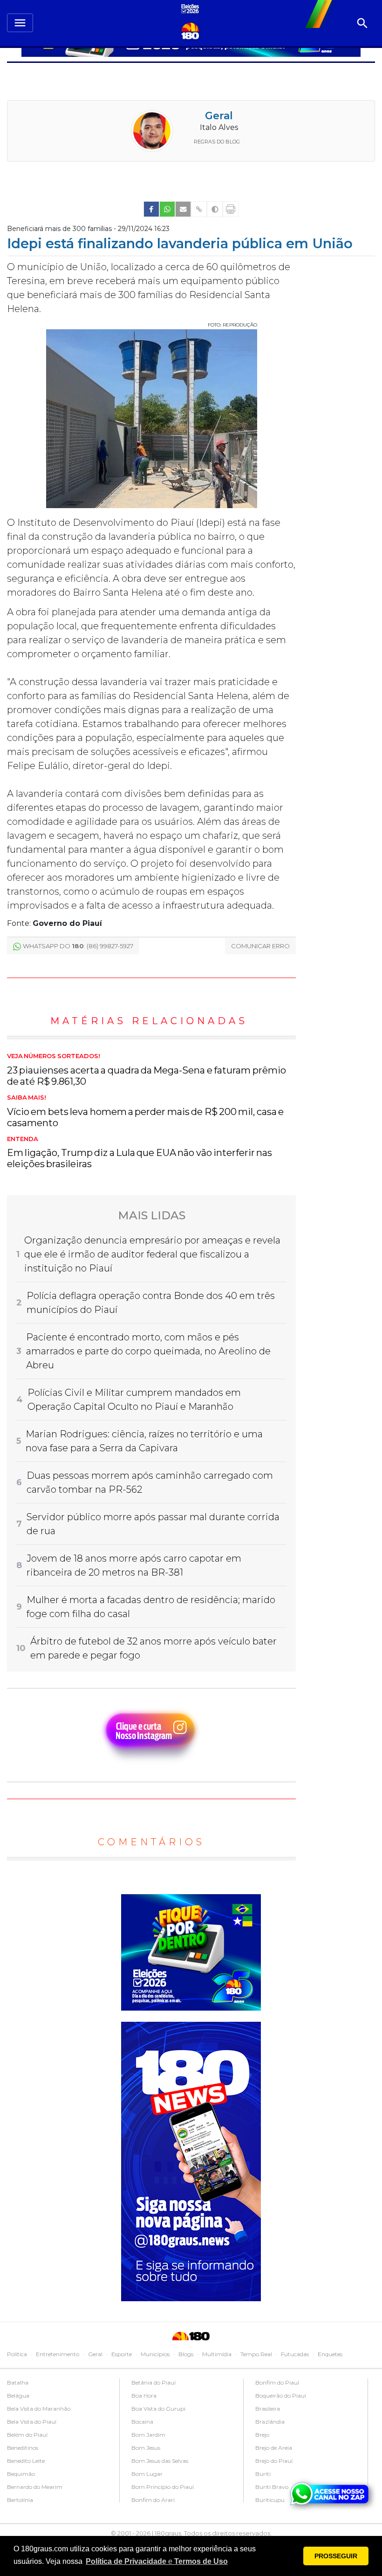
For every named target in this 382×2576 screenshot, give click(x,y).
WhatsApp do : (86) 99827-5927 (78, 946)
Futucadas (295, 2354)
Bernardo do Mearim (35, 2487)
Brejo (262, 2435)
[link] (151, 209)
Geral (219, 116)
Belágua (18, 2396)
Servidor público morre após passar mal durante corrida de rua (153, 1524)
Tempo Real (256, 2354)
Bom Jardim (148, 2435)
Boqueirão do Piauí (281, 2396)
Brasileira (268, 2409)
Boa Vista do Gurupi (158, 2409)
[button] (157, 2562)
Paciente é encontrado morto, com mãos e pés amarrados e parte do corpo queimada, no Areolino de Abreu (148, 1351)
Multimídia (217, 2354)
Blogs (186, 2354)
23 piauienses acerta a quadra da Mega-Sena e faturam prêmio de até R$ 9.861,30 (147, 1070)
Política (17, 2354)
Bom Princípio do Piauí (163, 2487)
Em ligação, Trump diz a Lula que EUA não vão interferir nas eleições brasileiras (140, 1153)
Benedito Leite (26, 2461)
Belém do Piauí (27, 2435)
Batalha (18, 2382)
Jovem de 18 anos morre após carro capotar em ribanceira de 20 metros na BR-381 (134, 1565)
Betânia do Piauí (153, 2382)
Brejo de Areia (274, 2448)
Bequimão (21, 2474)
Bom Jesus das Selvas (160, 2461)
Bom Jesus (146, 2448)
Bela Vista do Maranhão (39, 2409)
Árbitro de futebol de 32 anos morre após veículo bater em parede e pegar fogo (153, 1648)
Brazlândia (270, 2422)
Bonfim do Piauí (277, 2382)
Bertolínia (20, 2500)
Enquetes (330, 2354)
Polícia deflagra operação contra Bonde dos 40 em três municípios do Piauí (151, 1303)
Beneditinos (23, 2448)
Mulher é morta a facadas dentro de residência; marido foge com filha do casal (151, 1607)
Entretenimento (58, 2354)
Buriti (263, 2474)
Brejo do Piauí (274, 2461)
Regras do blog (217, 142)
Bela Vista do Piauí (32, 2422)
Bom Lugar (147, 2474)
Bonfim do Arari (153, 2500)
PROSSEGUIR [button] (336, 2556)
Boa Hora (144, 2396)
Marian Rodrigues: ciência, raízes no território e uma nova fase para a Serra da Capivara (144, 1441)
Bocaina (142, 2422)
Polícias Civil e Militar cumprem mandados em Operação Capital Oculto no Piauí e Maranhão (134, 1400)
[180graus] (191, 10)
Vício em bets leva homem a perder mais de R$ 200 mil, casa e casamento (145, 1111)
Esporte (122, 2354)
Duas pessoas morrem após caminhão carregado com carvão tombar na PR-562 (150, 1482)
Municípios (155, 2354)
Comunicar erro (260, 946)
